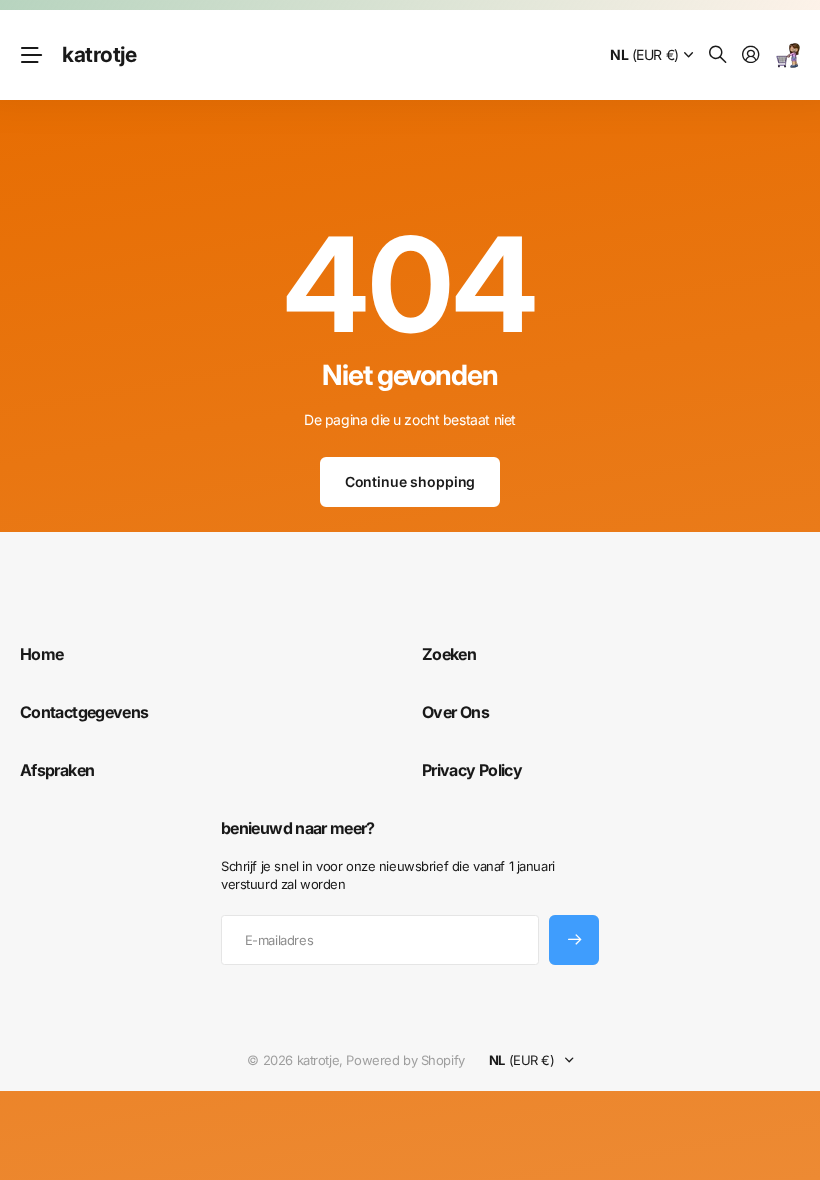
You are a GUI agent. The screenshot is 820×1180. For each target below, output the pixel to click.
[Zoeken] (718, 55)
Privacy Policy (472, 770)
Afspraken (57, 770)
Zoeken (449, 654)
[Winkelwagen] (788, 55)
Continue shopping (410, 481)
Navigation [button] (31, 55)
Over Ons (455, 712)
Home (41, 654)
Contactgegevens (84, 712)
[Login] (751, 55)
